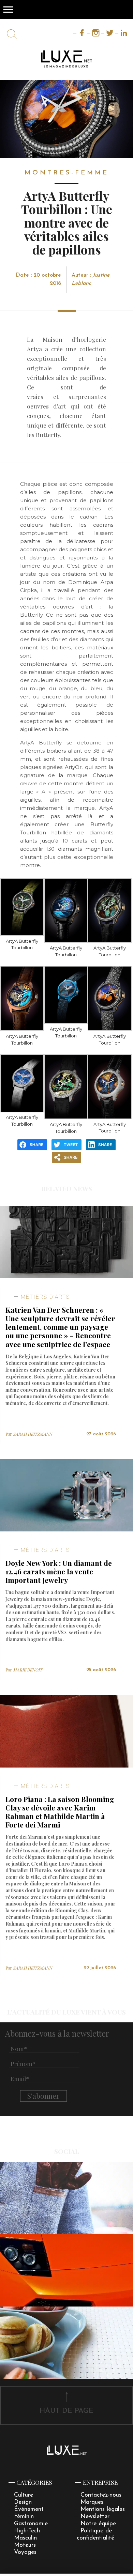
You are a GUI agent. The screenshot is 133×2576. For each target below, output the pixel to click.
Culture (24, 2495)
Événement (29, 2509)
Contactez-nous (101, 2495)
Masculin (25, 2538)
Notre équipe (98, 2524)
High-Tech (27, 2531)
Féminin (24, 2517)
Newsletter (95, 2517)
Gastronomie (31, 2524)
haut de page (66, 2411)
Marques (92, 2502)
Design (23, 2502)
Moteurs (25, 2545)
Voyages (25, 2552)
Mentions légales (103, 2509)
